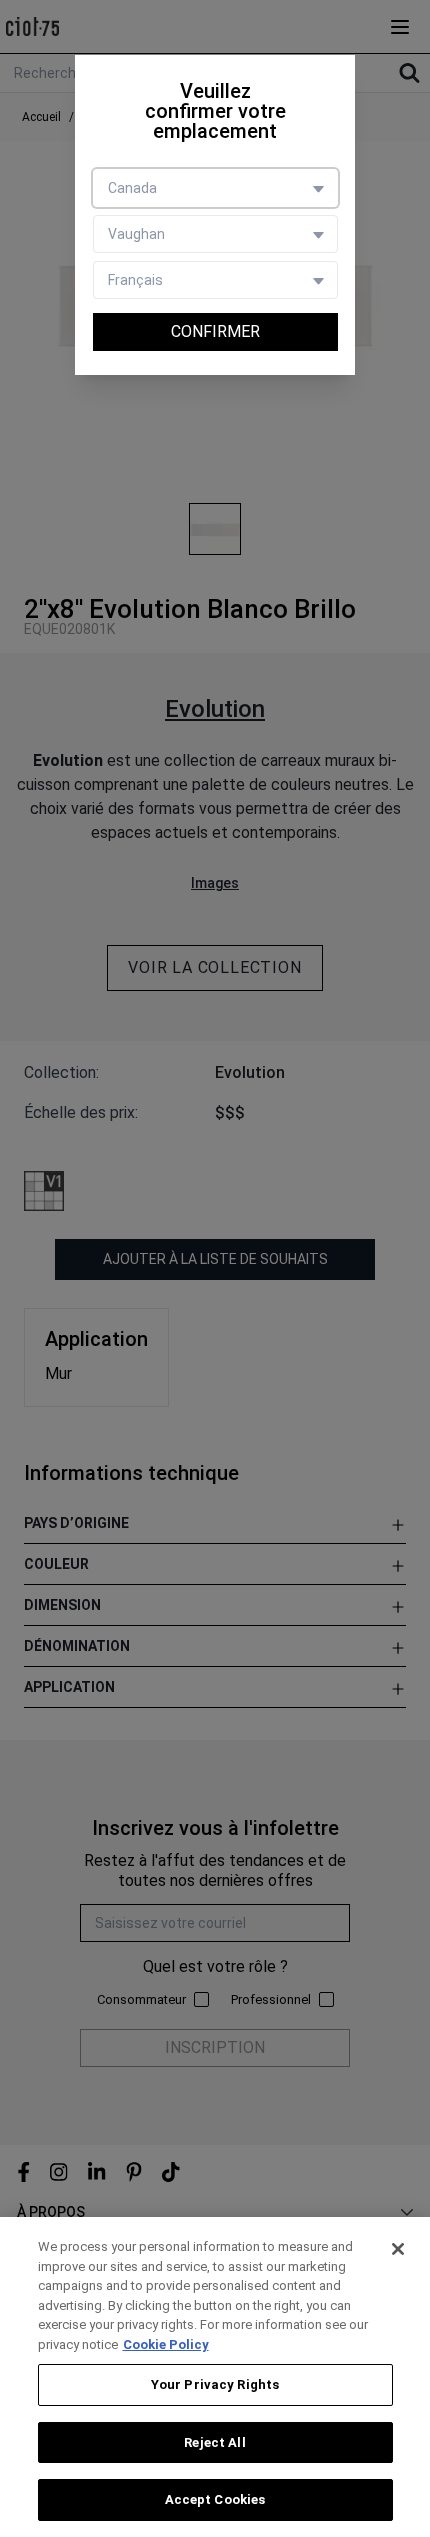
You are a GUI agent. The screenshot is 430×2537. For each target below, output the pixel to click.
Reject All (214, 2442)
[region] (215, 2377)
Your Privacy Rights (215, 2384)
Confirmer (215, 331)
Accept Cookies (215, 2499)
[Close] (398, 2249)
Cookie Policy (166, 2344)
